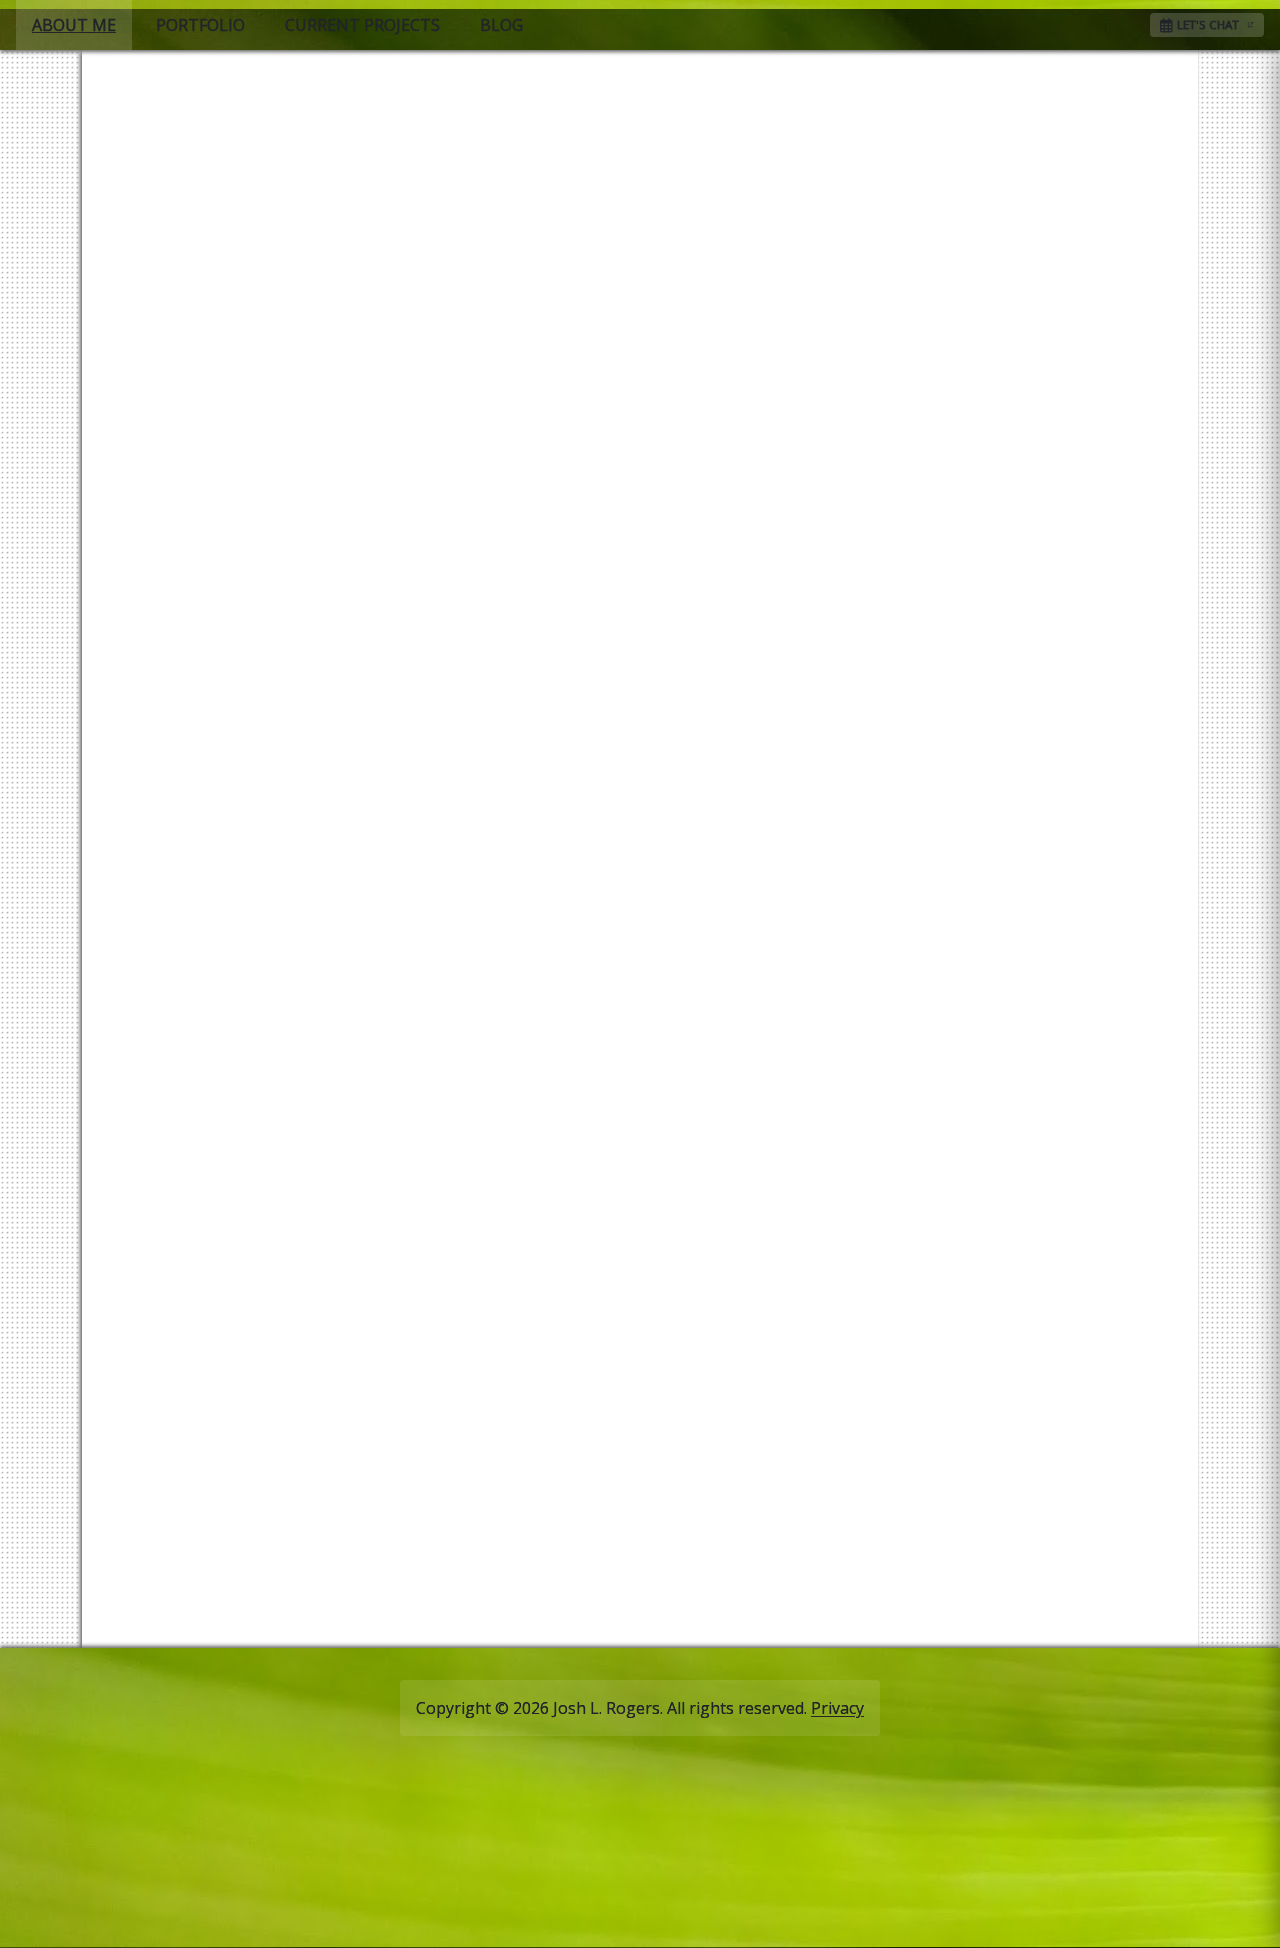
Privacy (837, 1708)
